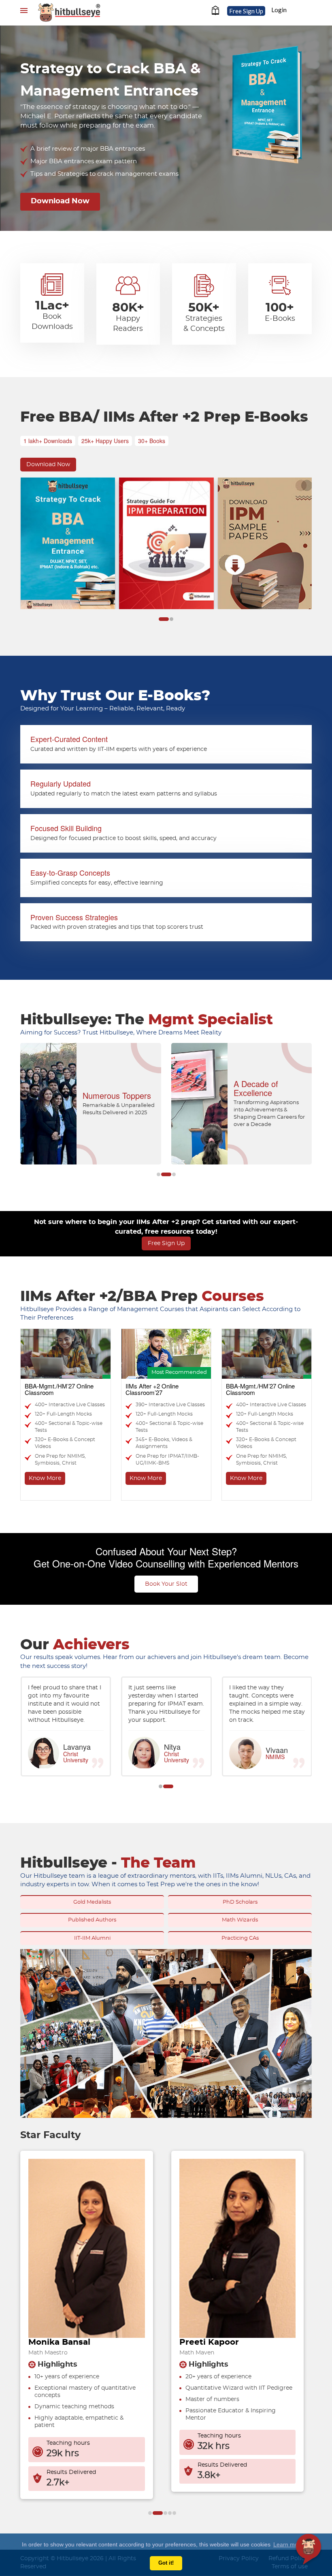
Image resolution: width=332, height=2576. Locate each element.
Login (279, 10)
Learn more (288, 2544)
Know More (45, 1478)
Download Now (60, 201)
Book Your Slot (166, 1584)
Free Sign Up (246, 11)
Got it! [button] (166, 2563)
